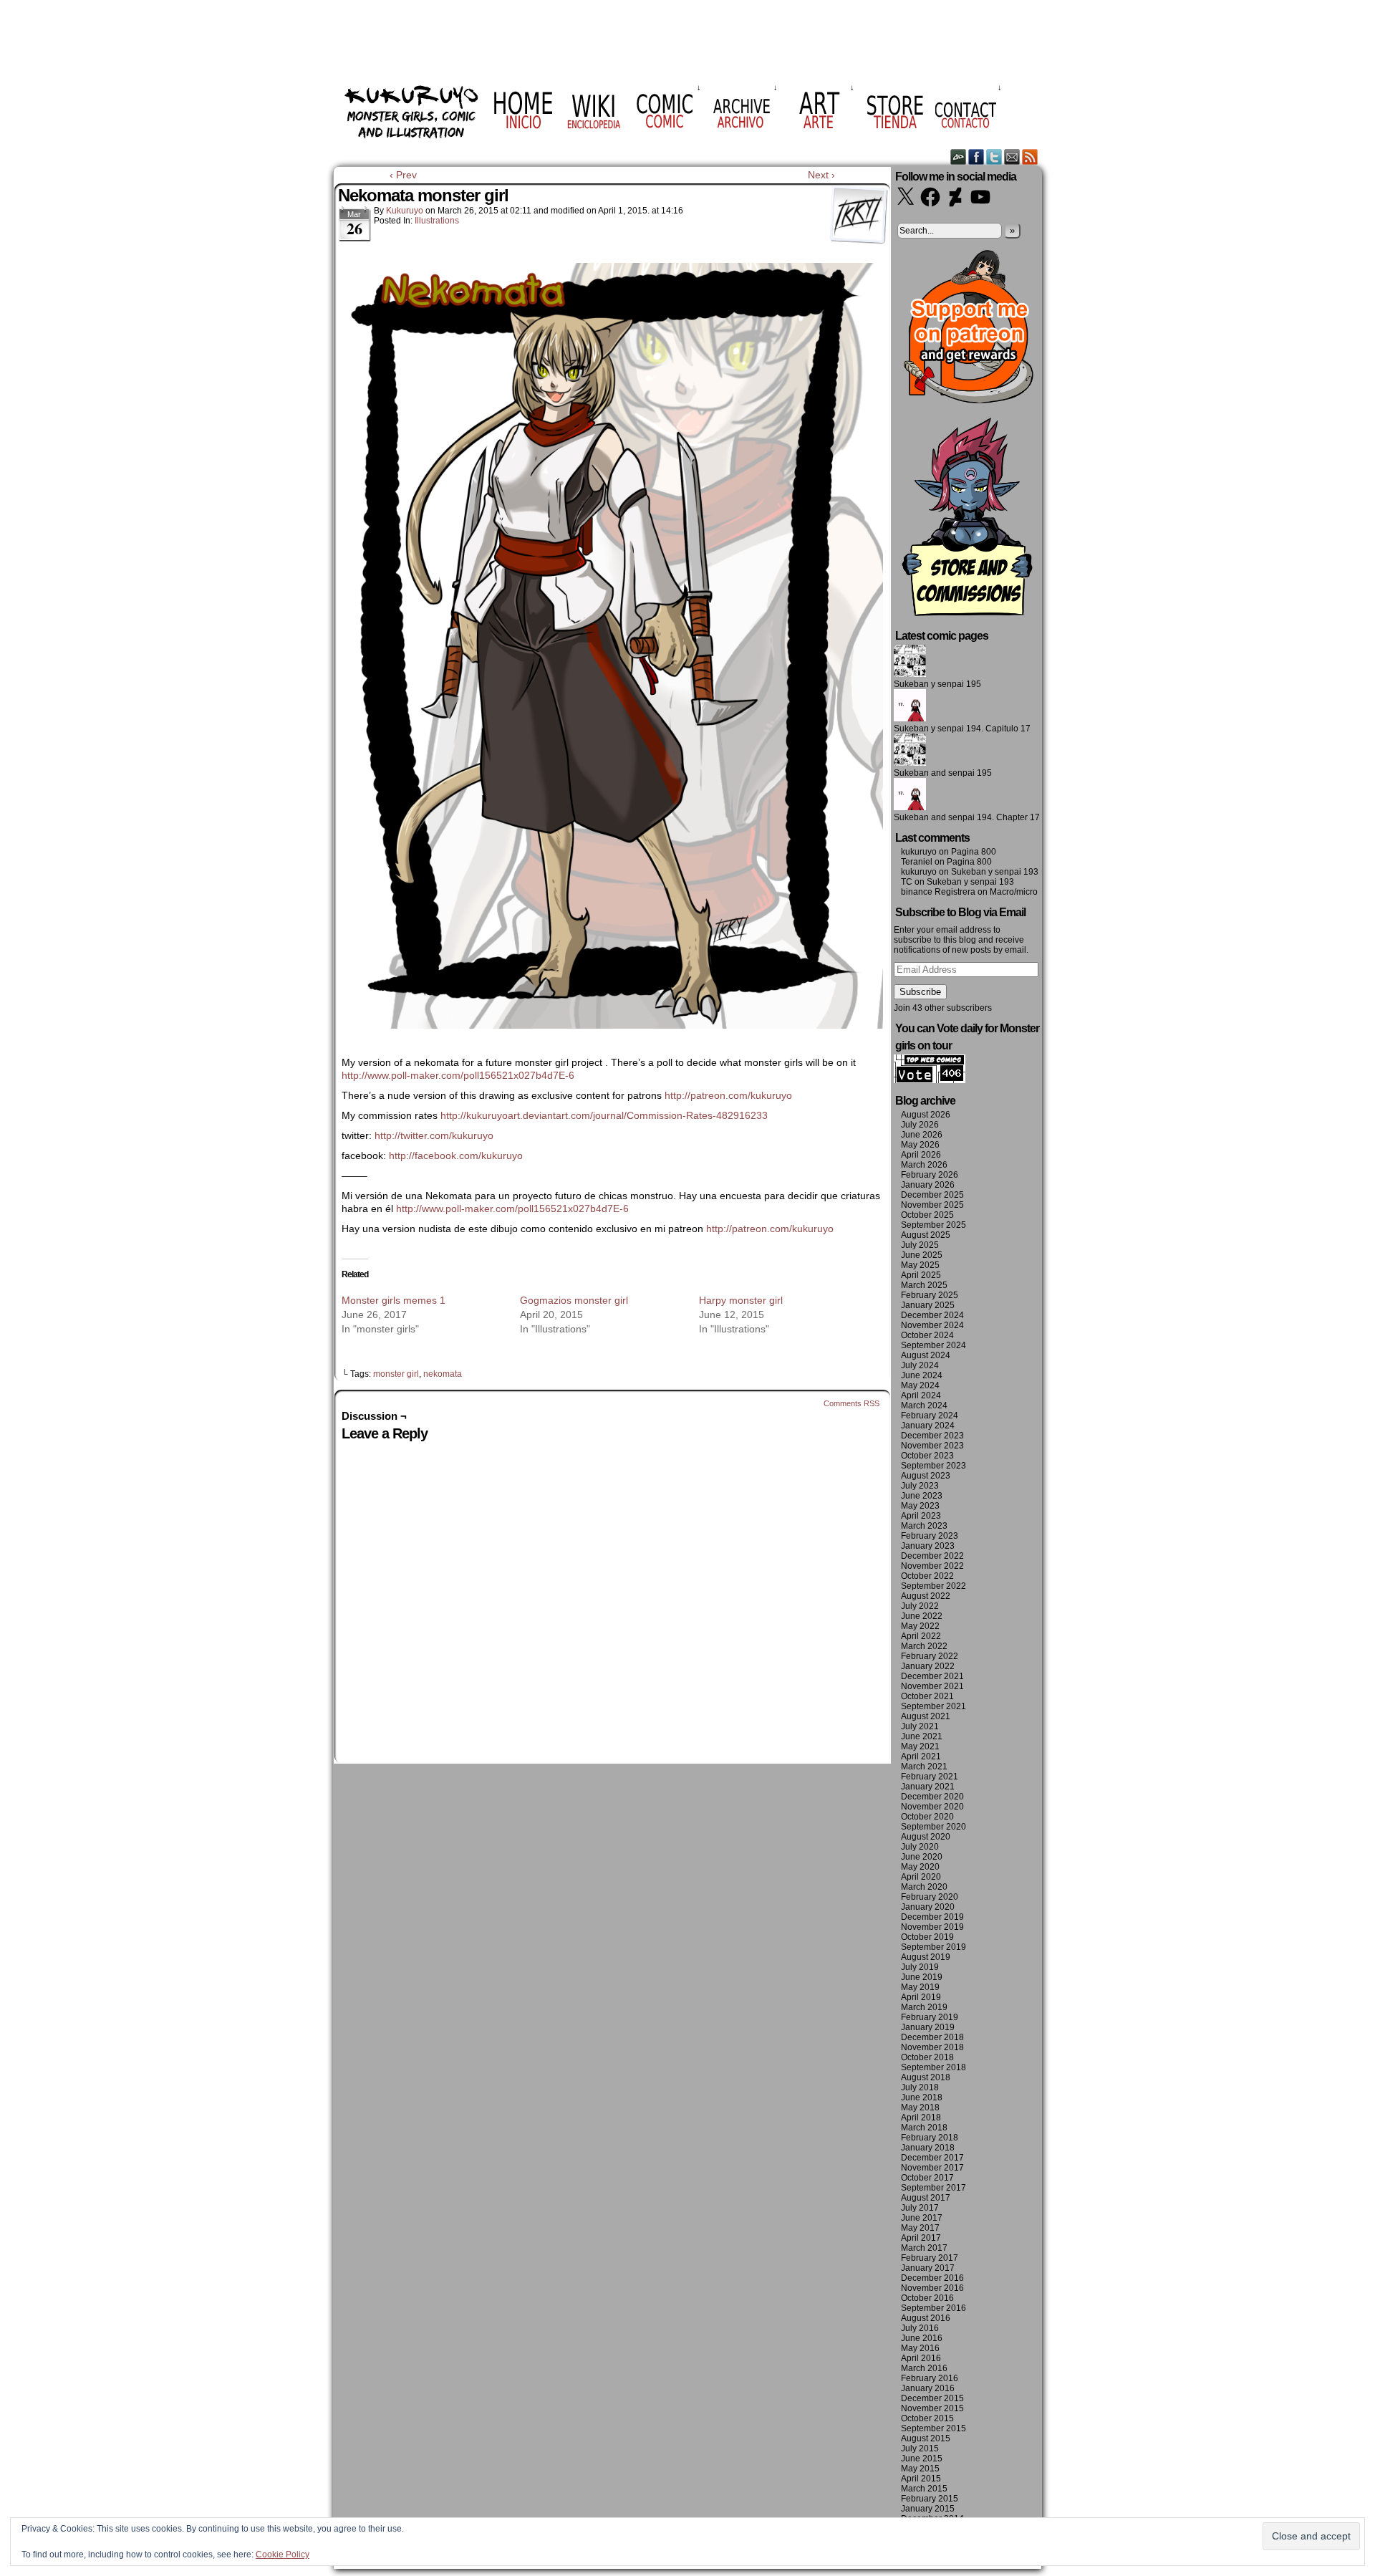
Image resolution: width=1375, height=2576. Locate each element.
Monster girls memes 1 (394, 1300)
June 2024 (922, 1375)
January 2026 (928, 1185)
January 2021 (928, 1787)
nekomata (443, 1374)
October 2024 (927, 1335)
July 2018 (920, 2087)
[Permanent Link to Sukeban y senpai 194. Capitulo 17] (910, 719)
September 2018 (933, 2067)
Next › (821, 175)
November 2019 (932, 1927)
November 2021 (932, 1686)
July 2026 (920, 1125)
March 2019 (924, 2007)
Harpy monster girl (741, 1300)
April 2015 (921, 2479)
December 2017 (932, 2158)
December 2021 (932, 1676)
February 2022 (930, 1656)
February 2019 (930, 2017)
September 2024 (933, 1345)
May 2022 (920, 1626)
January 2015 (928, 2509)
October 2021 (927, 1696)
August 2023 (926, 1476)
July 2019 (920, 1967)
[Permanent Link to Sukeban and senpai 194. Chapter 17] (910, 807)
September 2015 (933, 2428)
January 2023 (928, 1546)
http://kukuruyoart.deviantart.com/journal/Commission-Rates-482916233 (604, 1115)
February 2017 (930, 2258)
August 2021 (926, 1716)
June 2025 (922, 1255)
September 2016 (933, 2308)
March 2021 (924, 1767)
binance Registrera (938, 892)
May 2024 (920, 1385)
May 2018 (920, 2108)
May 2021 (920, 1746)
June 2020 (922, 1857)
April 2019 (921, 1997)
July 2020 (920, 1847)
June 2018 (922, 2097)
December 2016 (932, 2278)
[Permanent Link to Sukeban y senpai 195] (910, 674)
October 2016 (927, 2298)
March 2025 (924, 1285)
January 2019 (928, 2027)
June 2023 (922, 1496)
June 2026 (922, 1135)
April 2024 (921, 1395)
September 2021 (933, 1706)
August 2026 (926, 1115)
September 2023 (933, 1466)
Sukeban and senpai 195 (943, 773)
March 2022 (924, 1646)
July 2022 (920, 1606)
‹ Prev (403, 175)
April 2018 (921, 2118)
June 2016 (922, 2338)
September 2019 (933, 1947)
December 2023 (932, 1436)
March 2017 (924, 2248)
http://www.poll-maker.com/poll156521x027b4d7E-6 (458, 1075)
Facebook (976, 157)
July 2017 (920, 2208)
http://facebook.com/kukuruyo (456, 1155)
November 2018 (932, 2047)
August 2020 (926, 1837)
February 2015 (930, 2499)
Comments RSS (851, 1403)
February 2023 (930, 1536)
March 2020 (924, 1887)
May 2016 (920, 2348)
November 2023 (932, 1446)
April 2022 (921, 1636)
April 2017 (921, 2238)
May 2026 (920, 1145)
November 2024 (932, 1325)
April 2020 (921, 1877)
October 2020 (927, 1817)
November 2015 (932, 2408)
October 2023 (927, 1456)
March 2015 (924, 2489)
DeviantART (959, 157)
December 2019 (932, 1917)
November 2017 (932, 2168)
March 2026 (924, 1165)
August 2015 (926, 2438)
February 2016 (930, 2378)
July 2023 (920, 1486)
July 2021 (920, 1726)
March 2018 (924, 2128)
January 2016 (928, 2388)
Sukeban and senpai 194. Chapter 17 (967, 817)
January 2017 (928, 2268)
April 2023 (921, 1516)
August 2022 (926, 1596)
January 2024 (928, 1426)
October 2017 (927, 2178)
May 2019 (920, 1987)
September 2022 (933, 1586)
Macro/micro (1014, 892)
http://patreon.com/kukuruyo (728, 1095)
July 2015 (920, 2448)
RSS (1030, 157)
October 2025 (927, 1215)
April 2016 (921, 2358)
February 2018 (930, 2138)
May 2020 (920, 1867)
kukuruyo (405, 211)
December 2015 (932, 2398)
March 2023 (924, 1526)
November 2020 (932, 1807)
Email (1012, 157)
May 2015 (920, 2469)
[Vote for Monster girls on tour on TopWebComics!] (930, 1080)
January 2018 (928, 2148)
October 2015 (927, 2418)
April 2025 (921, 1275)
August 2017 (926, 2198)
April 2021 (921, 1756)
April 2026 (921, 1155)
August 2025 (926, 1235)
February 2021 (930, 1777)
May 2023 (920, 1506)
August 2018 (926, 2077)
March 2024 (924, 1405)
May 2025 (920, 1265)
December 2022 (932, 1556)
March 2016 (924, 2368)
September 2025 (933, 1225)
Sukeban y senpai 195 (937, 684)
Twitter (994, 157)
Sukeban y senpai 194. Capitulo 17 (962, 729)
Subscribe (920, 992)
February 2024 (930, 1416)
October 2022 (927, 1576)
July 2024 (920, 1365)
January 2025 (928, 1305)
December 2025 (932, 1195)
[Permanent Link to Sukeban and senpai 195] (910, 763)
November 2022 (932, 1566)
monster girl (396, 1374)
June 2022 (922, 1616)
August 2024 (926, 1355)
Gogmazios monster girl (574, 1300)
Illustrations (437, 221)
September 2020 (933, 1827)
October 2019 (927, 1937)
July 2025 (920, 1245)
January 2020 (928, 1907)
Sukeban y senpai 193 (995, 872)
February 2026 (930, 1175)
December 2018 (932, 2037)
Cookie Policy (283, 2555)
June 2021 (922, 1736)
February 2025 (930, 1295)
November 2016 (932, 2288)
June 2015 (922, 2459)
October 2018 (927, 2057)
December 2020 (932, 1797)
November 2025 (932, 1205)
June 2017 (922, 2218)
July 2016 (920, 2328)
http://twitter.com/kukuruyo (434, 1135)
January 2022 (928, 1666)
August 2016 (926, 2318)
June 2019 (922, 1977)
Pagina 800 (974, 852)
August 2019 (926, 1957)
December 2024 (932, 1315)
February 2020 (930, 1897)
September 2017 (933, 2188)
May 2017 (920, 2228)
